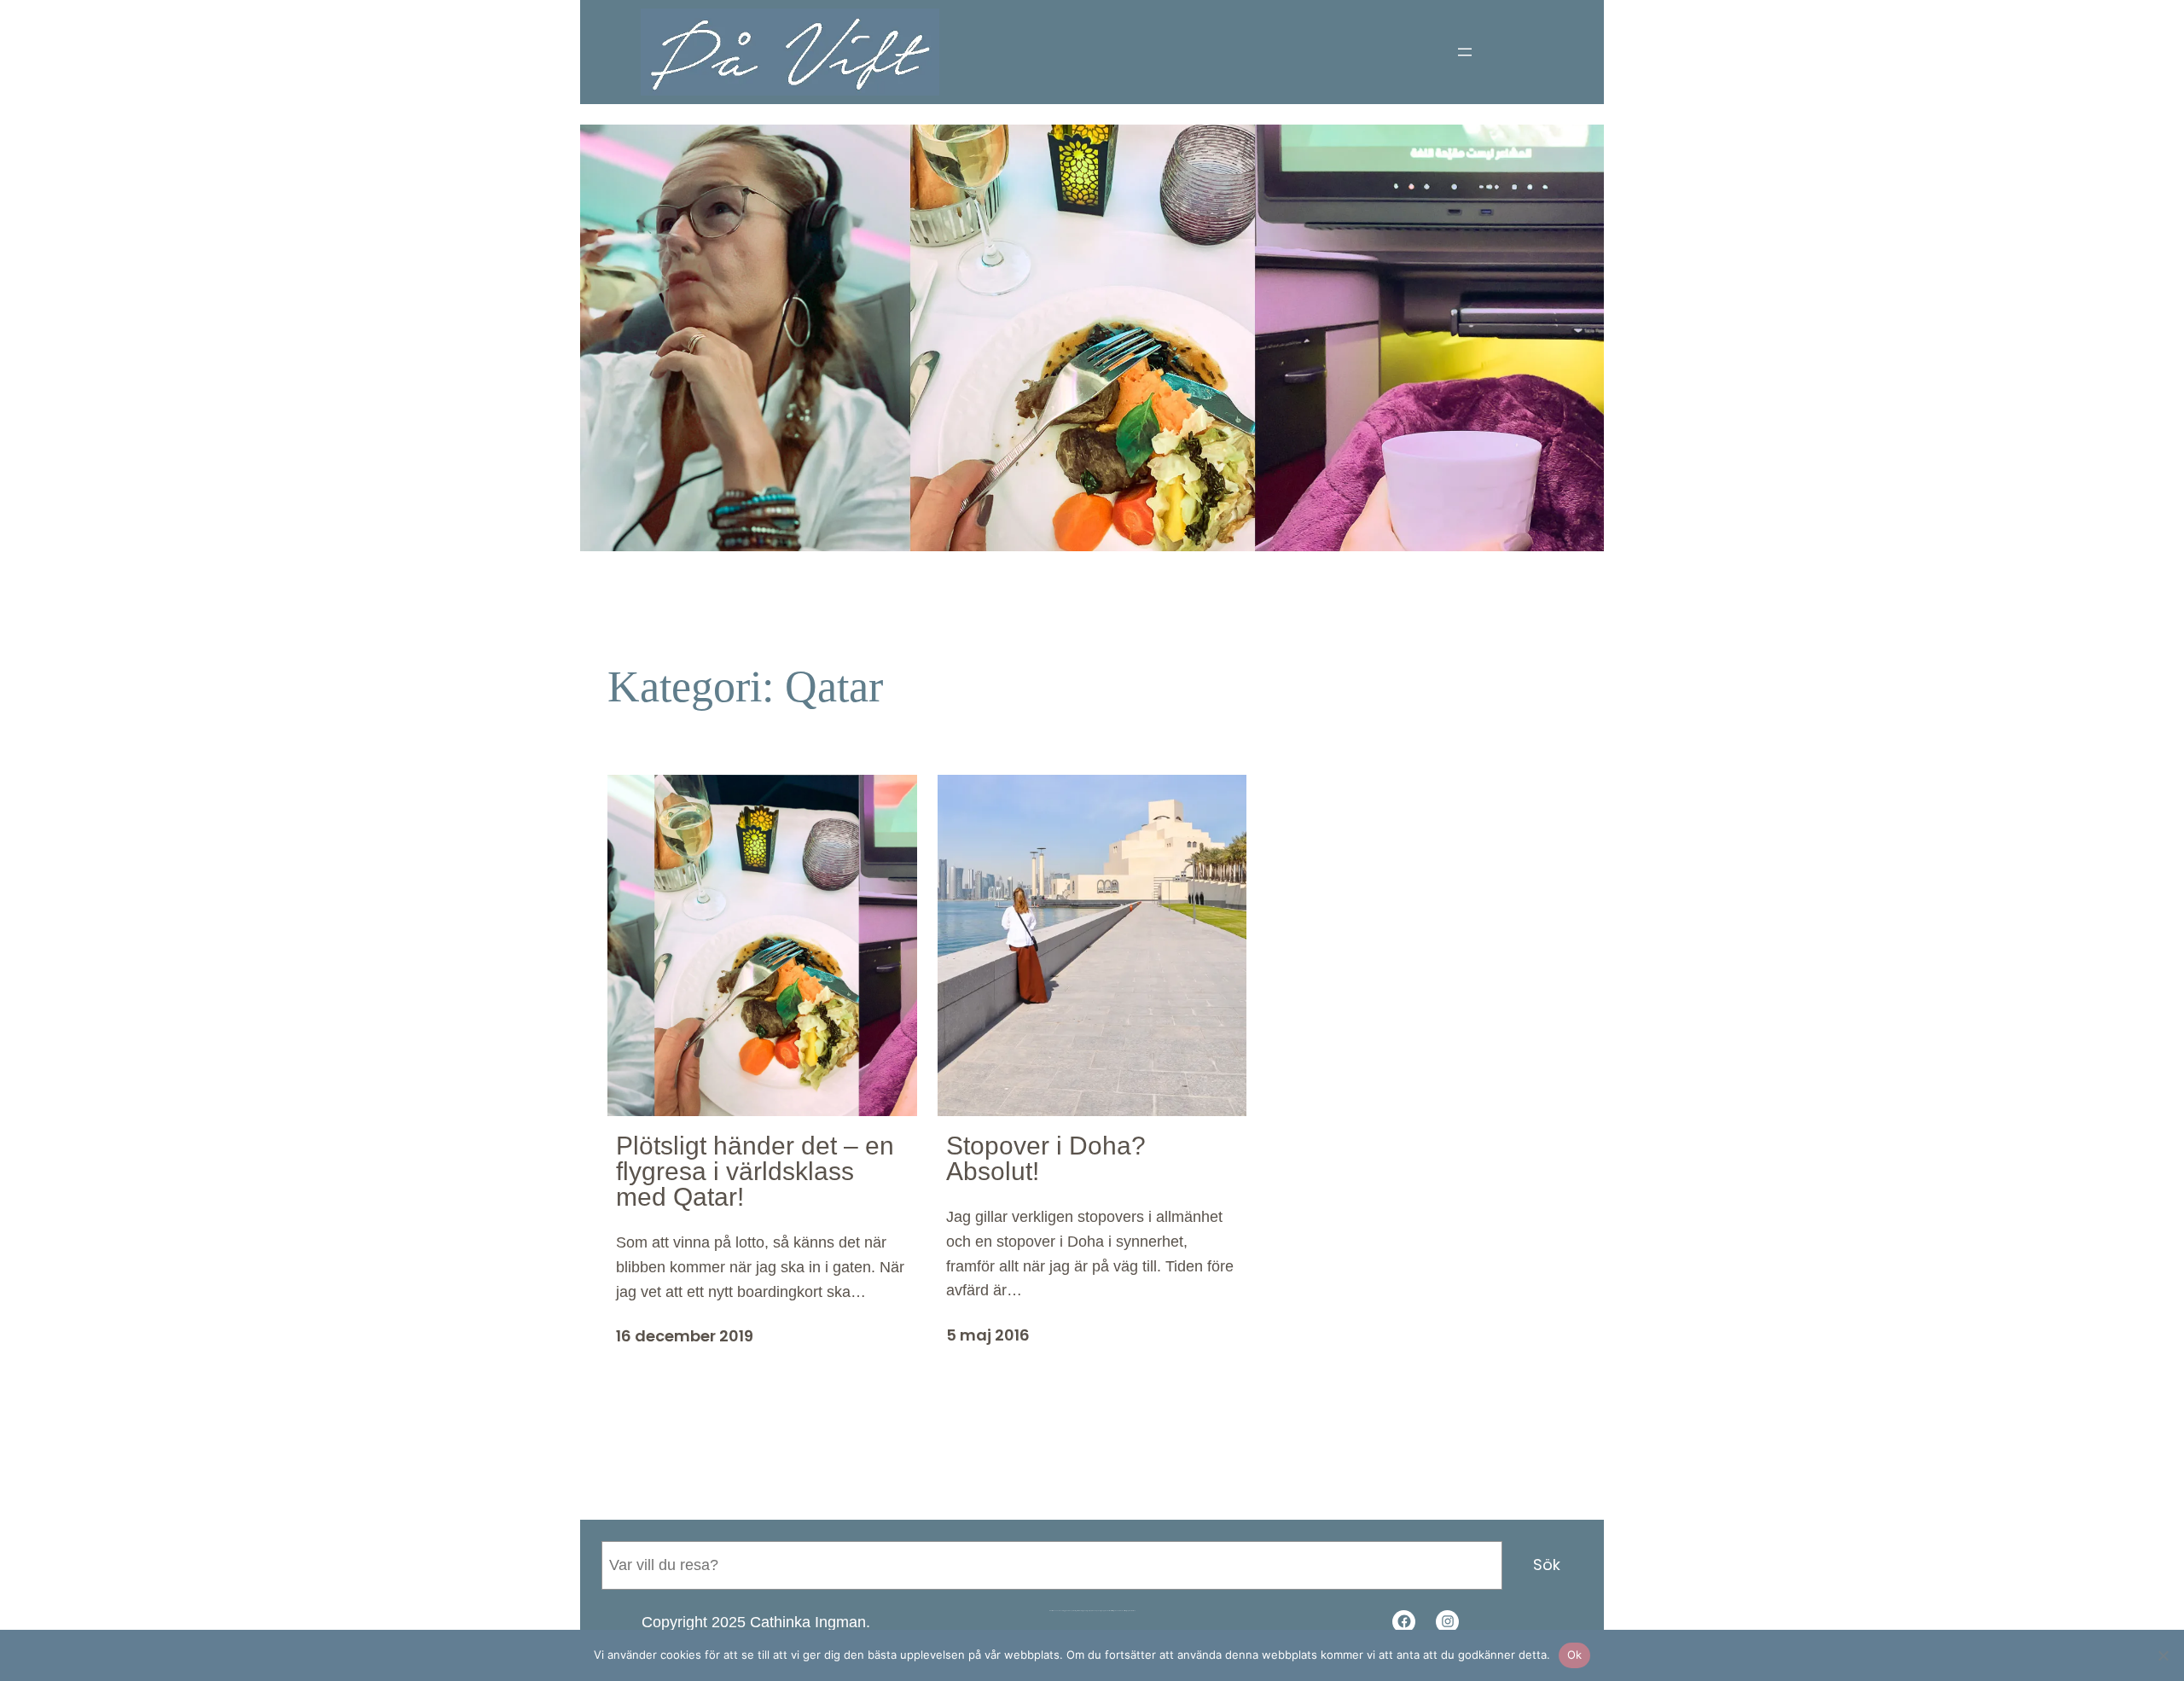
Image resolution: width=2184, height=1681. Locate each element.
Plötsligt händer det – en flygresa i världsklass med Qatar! (755, 1172)
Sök (1547, 1565)
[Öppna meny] (1465, 52)
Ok (1575, 1655)
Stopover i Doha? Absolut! (1046, 1159)
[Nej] (2163, 1655)
